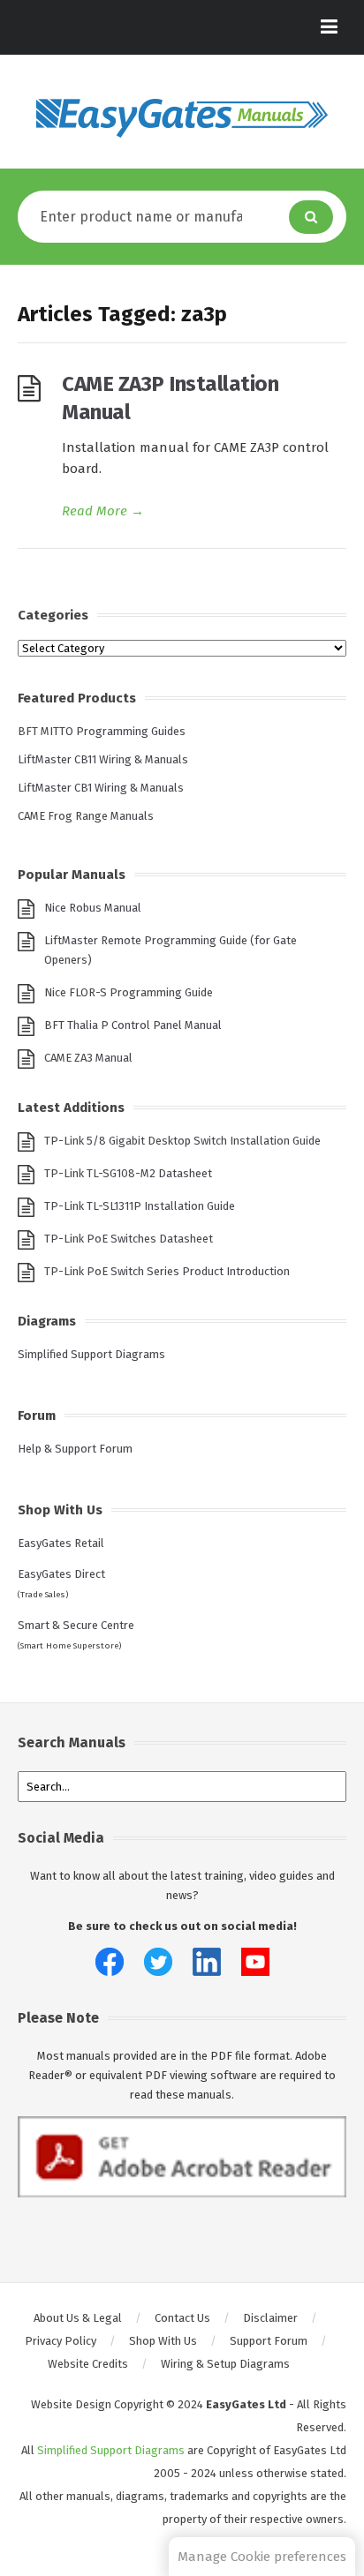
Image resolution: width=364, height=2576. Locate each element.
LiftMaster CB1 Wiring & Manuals (101, 788)
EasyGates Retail (61, 1543)
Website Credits (88, 2364)
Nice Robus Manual (93, 908)
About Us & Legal (78, 2318)
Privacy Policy (61, 2341)
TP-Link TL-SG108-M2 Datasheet (128, 1173)
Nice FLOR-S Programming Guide (129, 992)
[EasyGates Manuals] (182, 118)
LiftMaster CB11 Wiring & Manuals (103, 759)
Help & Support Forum (75, 1449)
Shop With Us (163, 2341)
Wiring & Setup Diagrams (225, 2364)
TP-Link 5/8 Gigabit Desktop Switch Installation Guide (182, 1141)
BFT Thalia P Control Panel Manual (133, 1025)
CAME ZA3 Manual (88, 1058)
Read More (103, 511)
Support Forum (269, 2341)
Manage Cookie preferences (262, 2557)
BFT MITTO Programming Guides (102, 731)
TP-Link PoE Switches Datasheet (129, 1239)
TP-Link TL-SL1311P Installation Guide (140, 1206)
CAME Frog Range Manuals (86, 816)
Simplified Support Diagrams (91, 1354)
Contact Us (182, 2318)
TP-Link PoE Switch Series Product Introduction (167, 1271)
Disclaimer (270, 2318)
